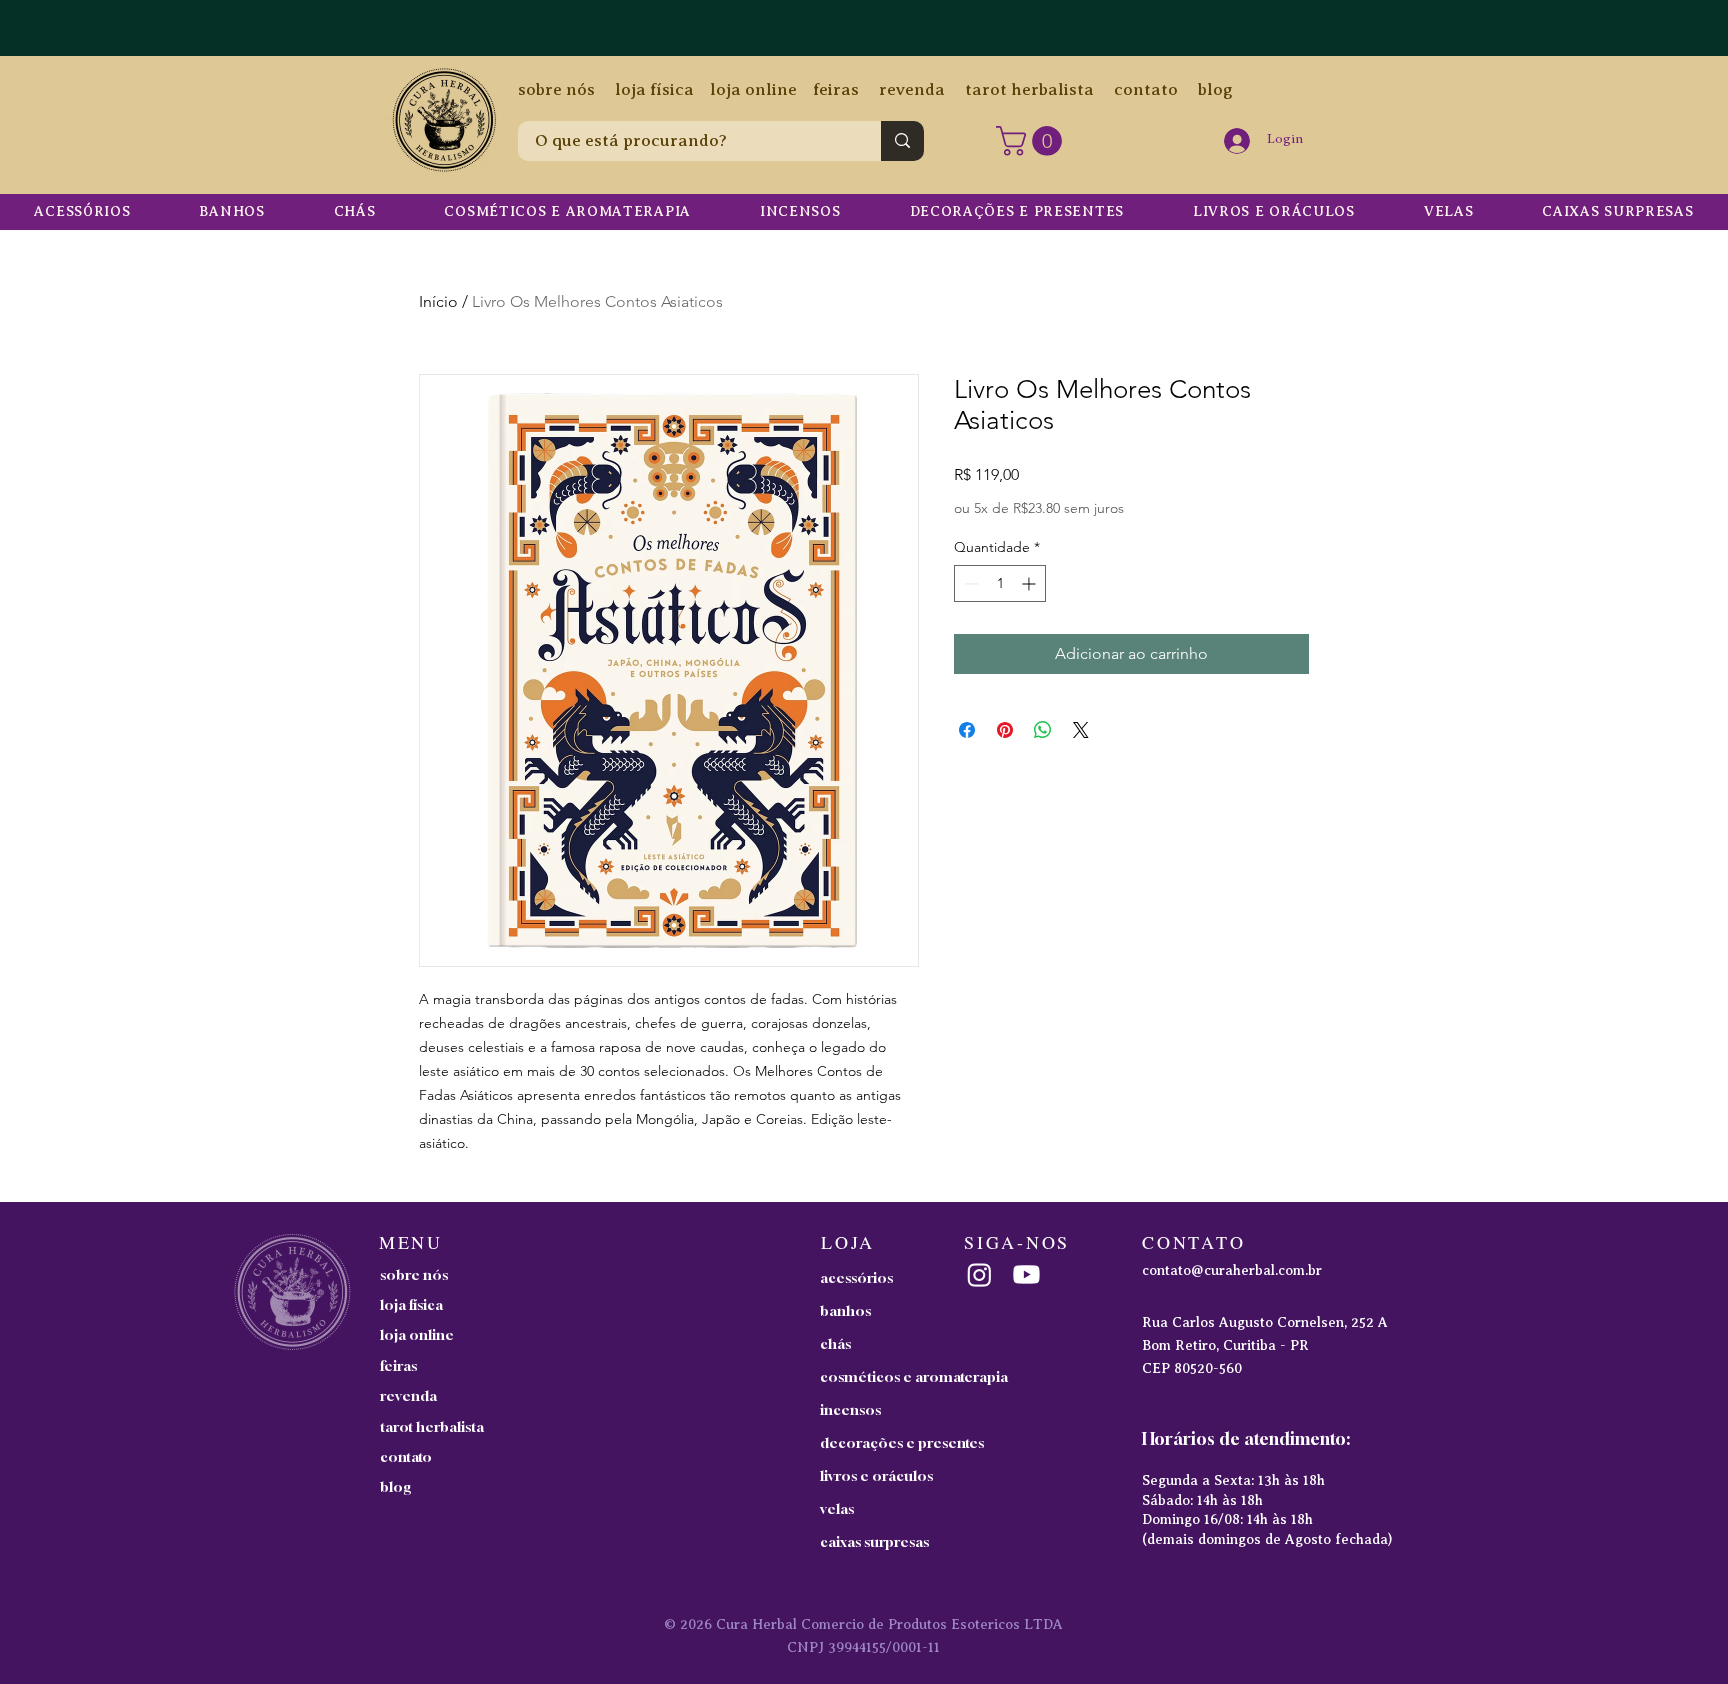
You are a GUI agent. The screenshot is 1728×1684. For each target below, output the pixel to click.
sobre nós (556, 89)
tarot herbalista (1029, 89)
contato (1146, 89)
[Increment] (1030, 583)
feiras (836, 89)
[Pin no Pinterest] (1005, 730)
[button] (1032, 141)
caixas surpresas (874, 1541)
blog (1205, 89)
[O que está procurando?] (902, 141)
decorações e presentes (902, 1442)
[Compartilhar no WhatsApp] (1043, 730)
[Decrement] (969, 583)
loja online (753, 89)
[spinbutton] (1000, 583)
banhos (845, 1310)
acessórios (856, 1277)
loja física (654, 89)
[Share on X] (1081, 730)
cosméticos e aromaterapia (903, 1376)
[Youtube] (1026, 1274)
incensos (850, 1409)
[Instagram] (979, 1274)
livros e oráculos (876, 1475)
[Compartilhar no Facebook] (967, 730)
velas (837, 1508)
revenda (912, 89)
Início (438, 301)
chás (835, 1343)
